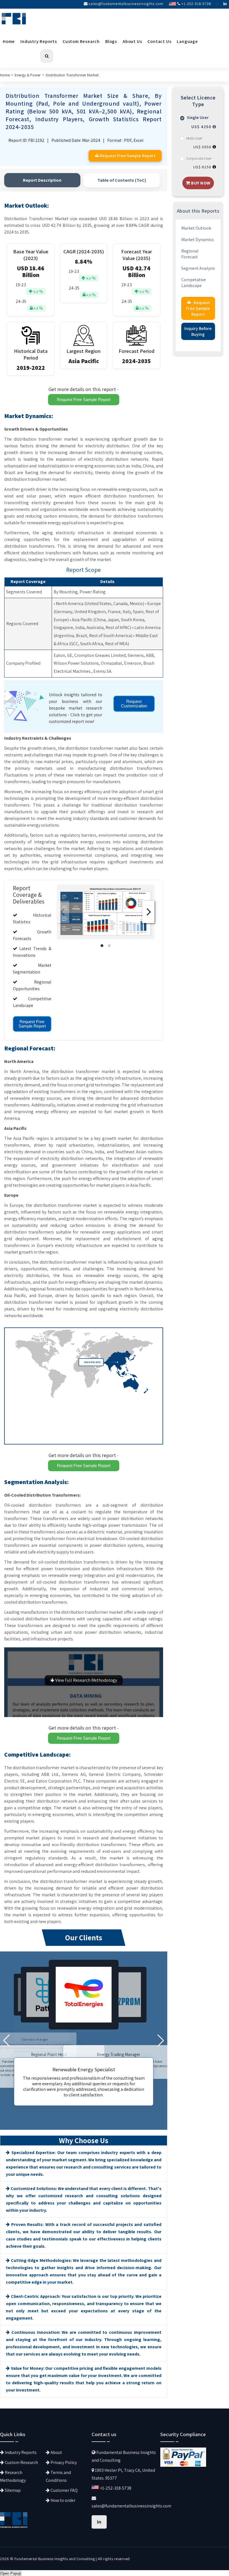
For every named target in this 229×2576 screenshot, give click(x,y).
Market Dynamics (198, 240)
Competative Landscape (194, 283)
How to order (63, 2500)
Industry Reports (39, 41)
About (56, 2452)
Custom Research (81, 41)
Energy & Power (28, 75)
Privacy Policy (63, 2462)
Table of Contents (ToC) (122, 180)
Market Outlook (196, 228)
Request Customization (134, 704)
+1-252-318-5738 (196, 4)
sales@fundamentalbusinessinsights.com (126, 4)
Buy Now (200, 183)
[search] (47, 56)
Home (9, 41)
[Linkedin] (225, 4)
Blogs (111, 41)
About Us (132, 41)
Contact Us (159, 41)
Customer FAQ (64, 2490)
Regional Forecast (190, 254)
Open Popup (11, 2573)
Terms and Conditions (58, 2476)
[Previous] (63, 912)
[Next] (148, 912)
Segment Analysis (198, 268)
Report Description (42, 180)
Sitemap (12, 2490)
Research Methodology (13, 2476)
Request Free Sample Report (84, 400)
